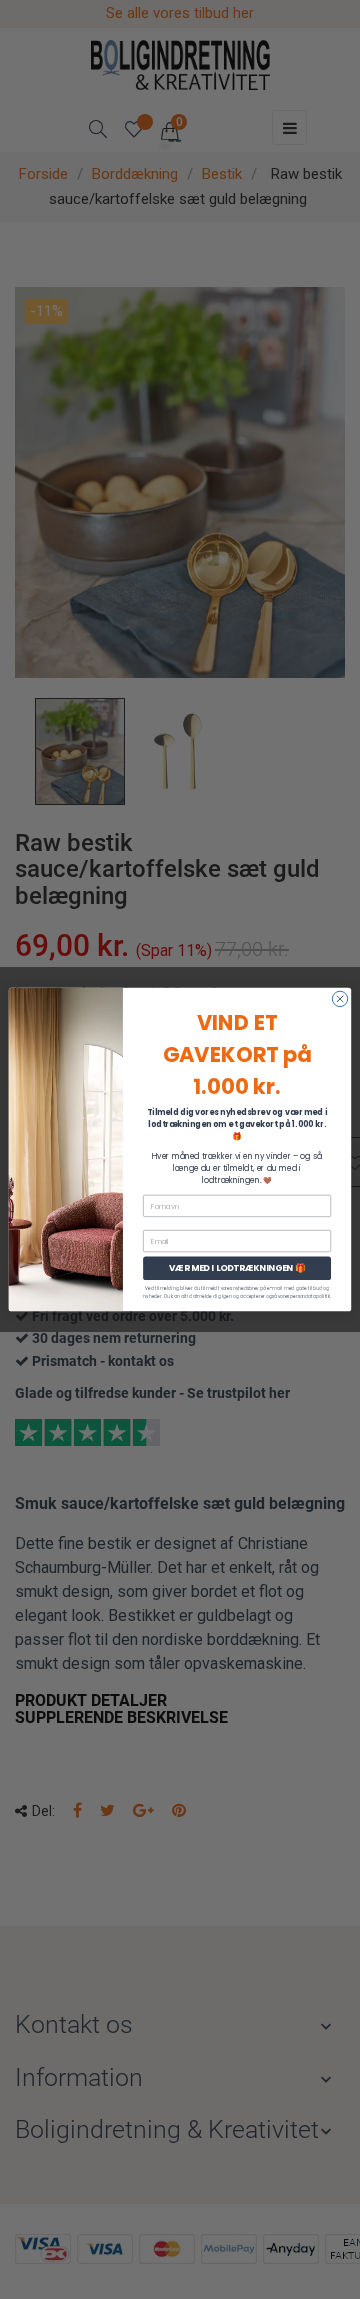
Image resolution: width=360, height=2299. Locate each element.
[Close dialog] (339, 998)
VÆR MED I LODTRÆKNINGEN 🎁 (237, 1268)
